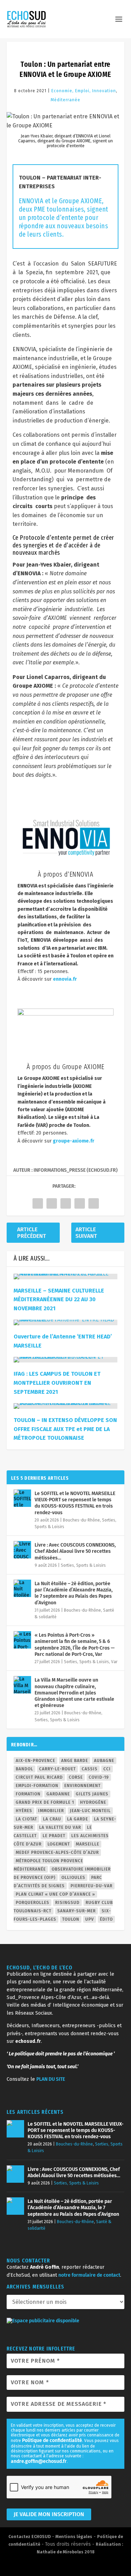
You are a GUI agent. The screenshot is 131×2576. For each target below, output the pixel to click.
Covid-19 (99, 1777)
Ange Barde (75, 1761)
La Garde (78, 1819)
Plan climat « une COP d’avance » (55, 1894)
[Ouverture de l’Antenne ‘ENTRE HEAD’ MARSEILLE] (66, 1322)
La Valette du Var (60, 1827)
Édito (106, 1919)
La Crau (52, 1819)
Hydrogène (93, 1802)
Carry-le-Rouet (57, 1769)
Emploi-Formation (37, 1786)
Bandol (24, 1769)
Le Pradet (54, 1836)
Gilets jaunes (92, 1794)
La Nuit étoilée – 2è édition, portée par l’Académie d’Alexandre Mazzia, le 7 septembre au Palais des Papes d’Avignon (74, 1593)
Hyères (24, 1811)
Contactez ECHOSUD (30, 2537)
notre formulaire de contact (89, 2275)
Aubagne (104, 1761)
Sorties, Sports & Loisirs (83, 1565)
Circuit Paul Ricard (39, 1777)
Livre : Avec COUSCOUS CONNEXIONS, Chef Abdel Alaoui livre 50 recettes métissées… (75, 1551)
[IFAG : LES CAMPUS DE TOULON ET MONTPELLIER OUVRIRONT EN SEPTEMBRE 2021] (66, 1360)
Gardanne (58, 1794)
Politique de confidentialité (52, 2440)
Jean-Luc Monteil (90, 1811)
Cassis (90, 1769)
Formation (28, 1794)
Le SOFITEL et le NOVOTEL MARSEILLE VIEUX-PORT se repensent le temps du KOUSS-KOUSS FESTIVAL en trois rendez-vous (75, 1503)
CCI (107, 1769)
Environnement (82, 1786)
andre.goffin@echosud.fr (39, 2461)
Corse (76, 1777)
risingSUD (67, 1903)
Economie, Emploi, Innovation (84, 91)
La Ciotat (26, 1819)
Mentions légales (74, 2537)
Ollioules (73, 1878)
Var (114, 1662)
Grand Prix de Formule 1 (45, 1802)
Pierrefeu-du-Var (92, 1886)
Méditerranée (65, 100)
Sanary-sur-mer (77, 1911)
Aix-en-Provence (35, 1761)
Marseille (88, 1844)
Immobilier (51, 1811)
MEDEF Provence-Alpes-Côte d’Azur (57, 1852)
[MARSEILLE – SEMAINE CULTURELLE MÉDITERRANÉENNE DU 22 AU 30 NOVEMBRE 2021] (66, 1277)
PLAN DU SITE (51, 2079)
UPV (90, 1919)
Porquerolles (32, 1903)
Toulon (71, 1919)
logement (59, 1844)
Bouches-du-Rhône (81, 1520)
